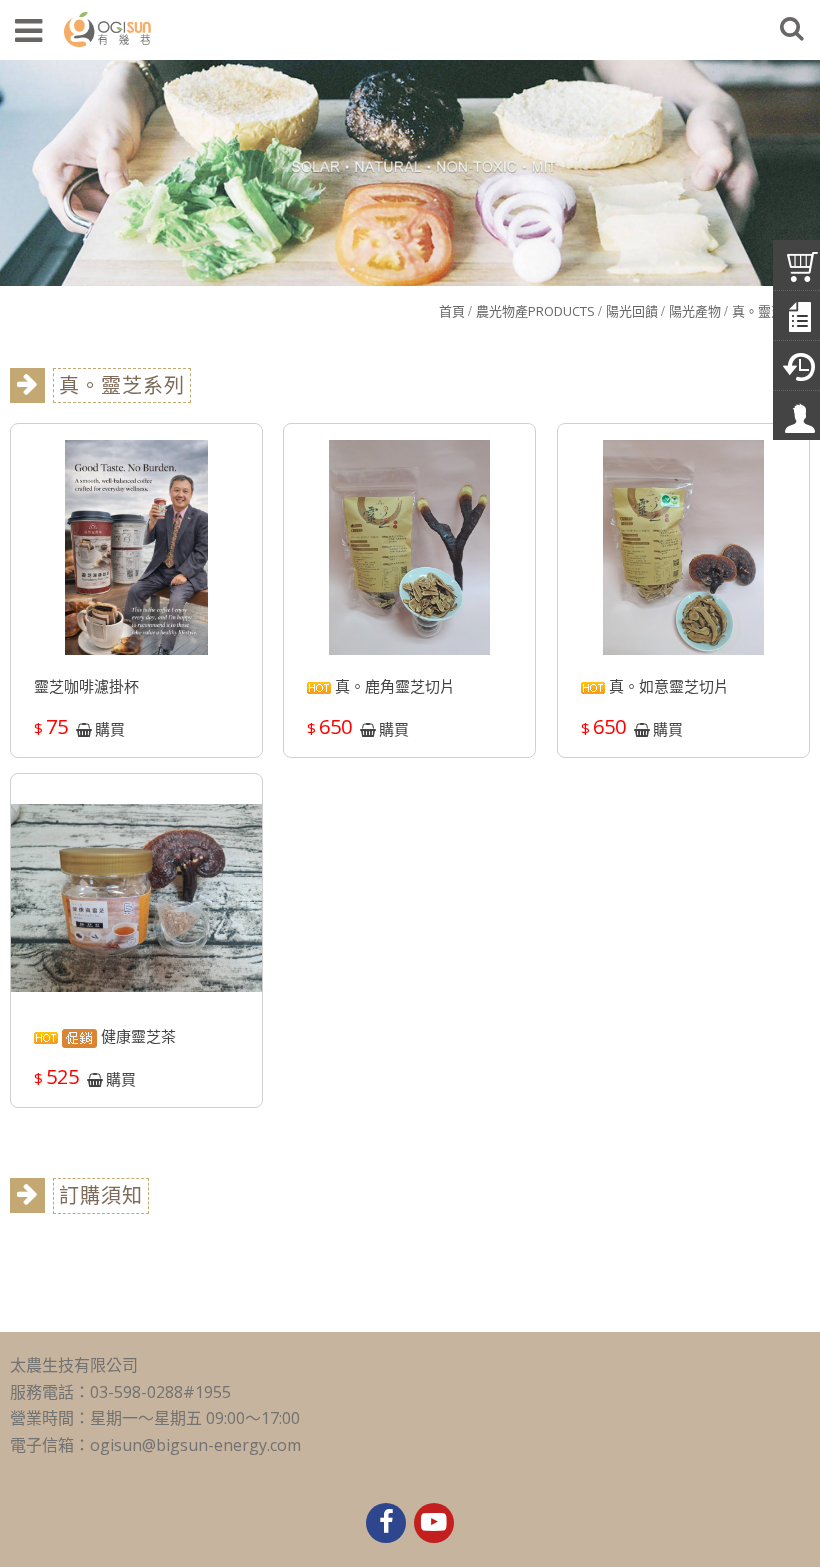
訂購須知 (101, 1195)
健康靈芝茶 (136, 1036)
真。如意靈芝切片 (667, 686)
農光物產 (535, 311)
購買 (110, 729)
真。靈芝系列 (771, 311)
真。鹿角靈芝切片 (393, 686)
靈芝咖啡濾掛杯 (86, 686)
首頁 (452, 311)
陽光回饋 (632, 311)
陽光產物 (695, 311)
